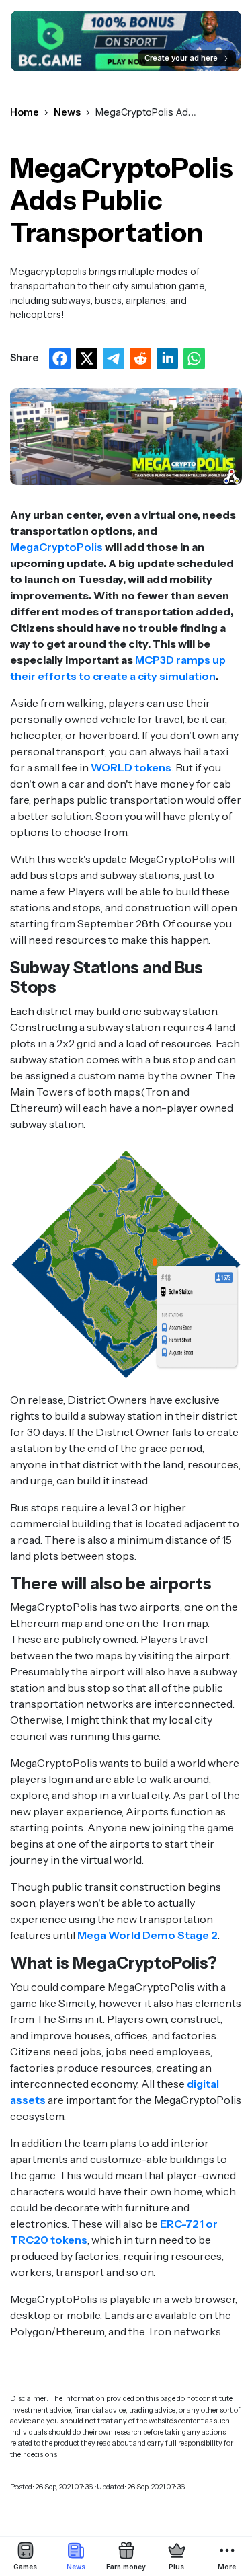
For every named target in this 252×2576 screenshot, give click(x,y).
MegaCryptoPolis (56, 547)
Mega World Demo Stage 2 (148, 1935)
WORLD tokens (130, 767)
